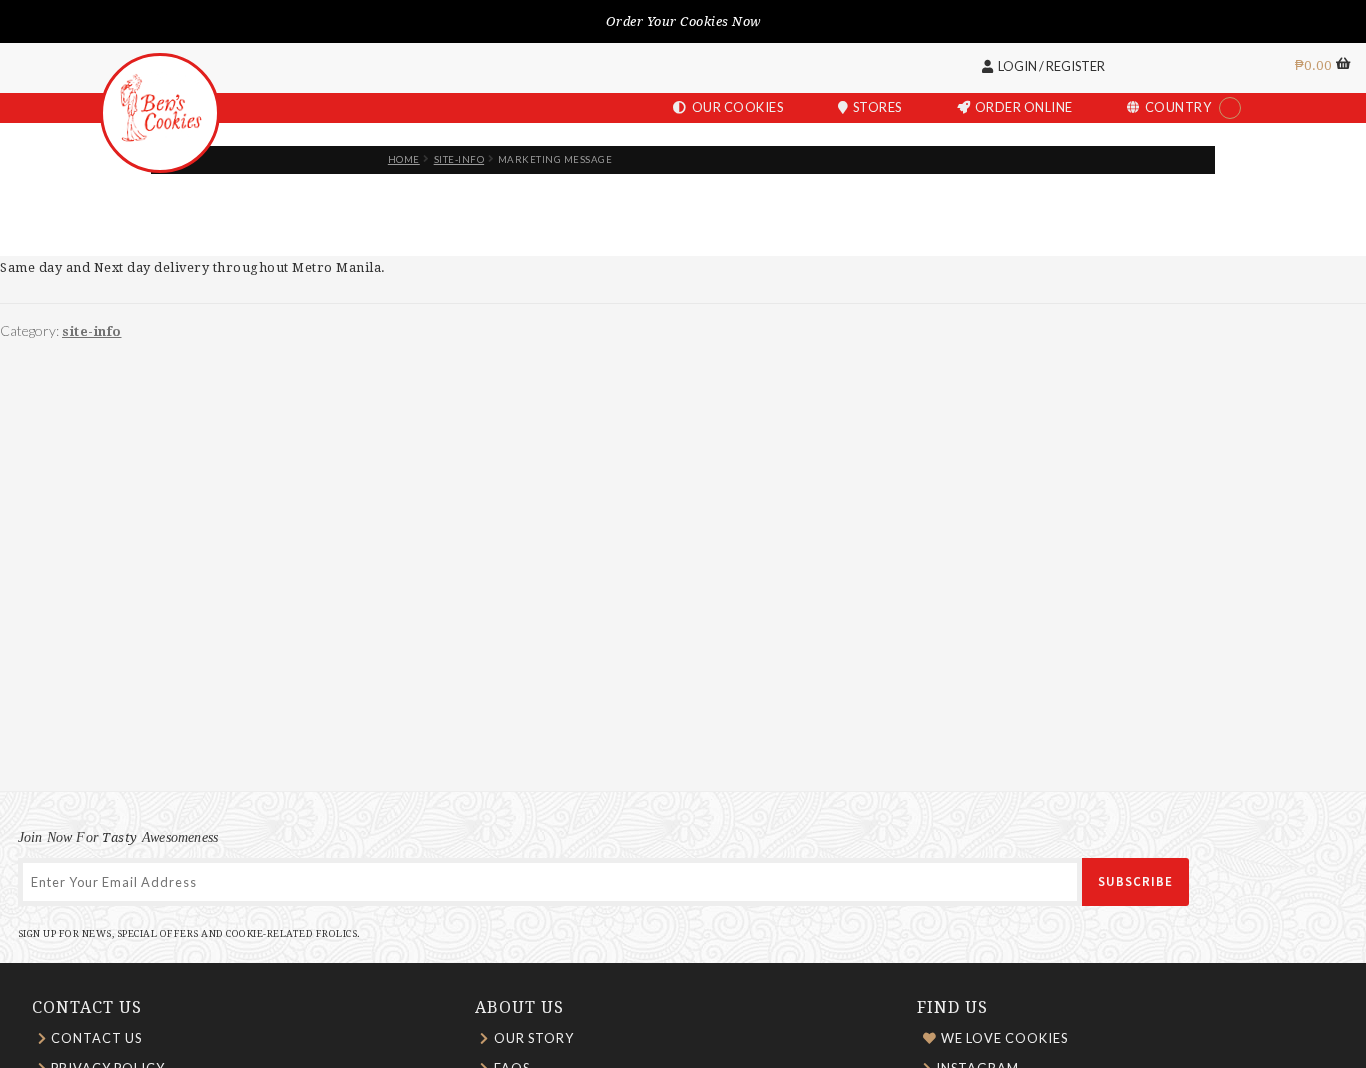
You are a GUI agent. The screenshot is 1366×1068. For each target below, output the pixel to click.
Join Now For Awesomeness (118, 837)
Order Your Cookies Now (683, 21)
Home (404, 159)
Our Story (534, 1038)
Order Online (1024, 107)
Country (1178, 107)
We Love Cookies (1004, 1038)
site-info (459, 159)
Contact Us (96, 1038)
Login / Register (1051, 66)
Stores (877, 107)
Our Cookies (738, 107)
